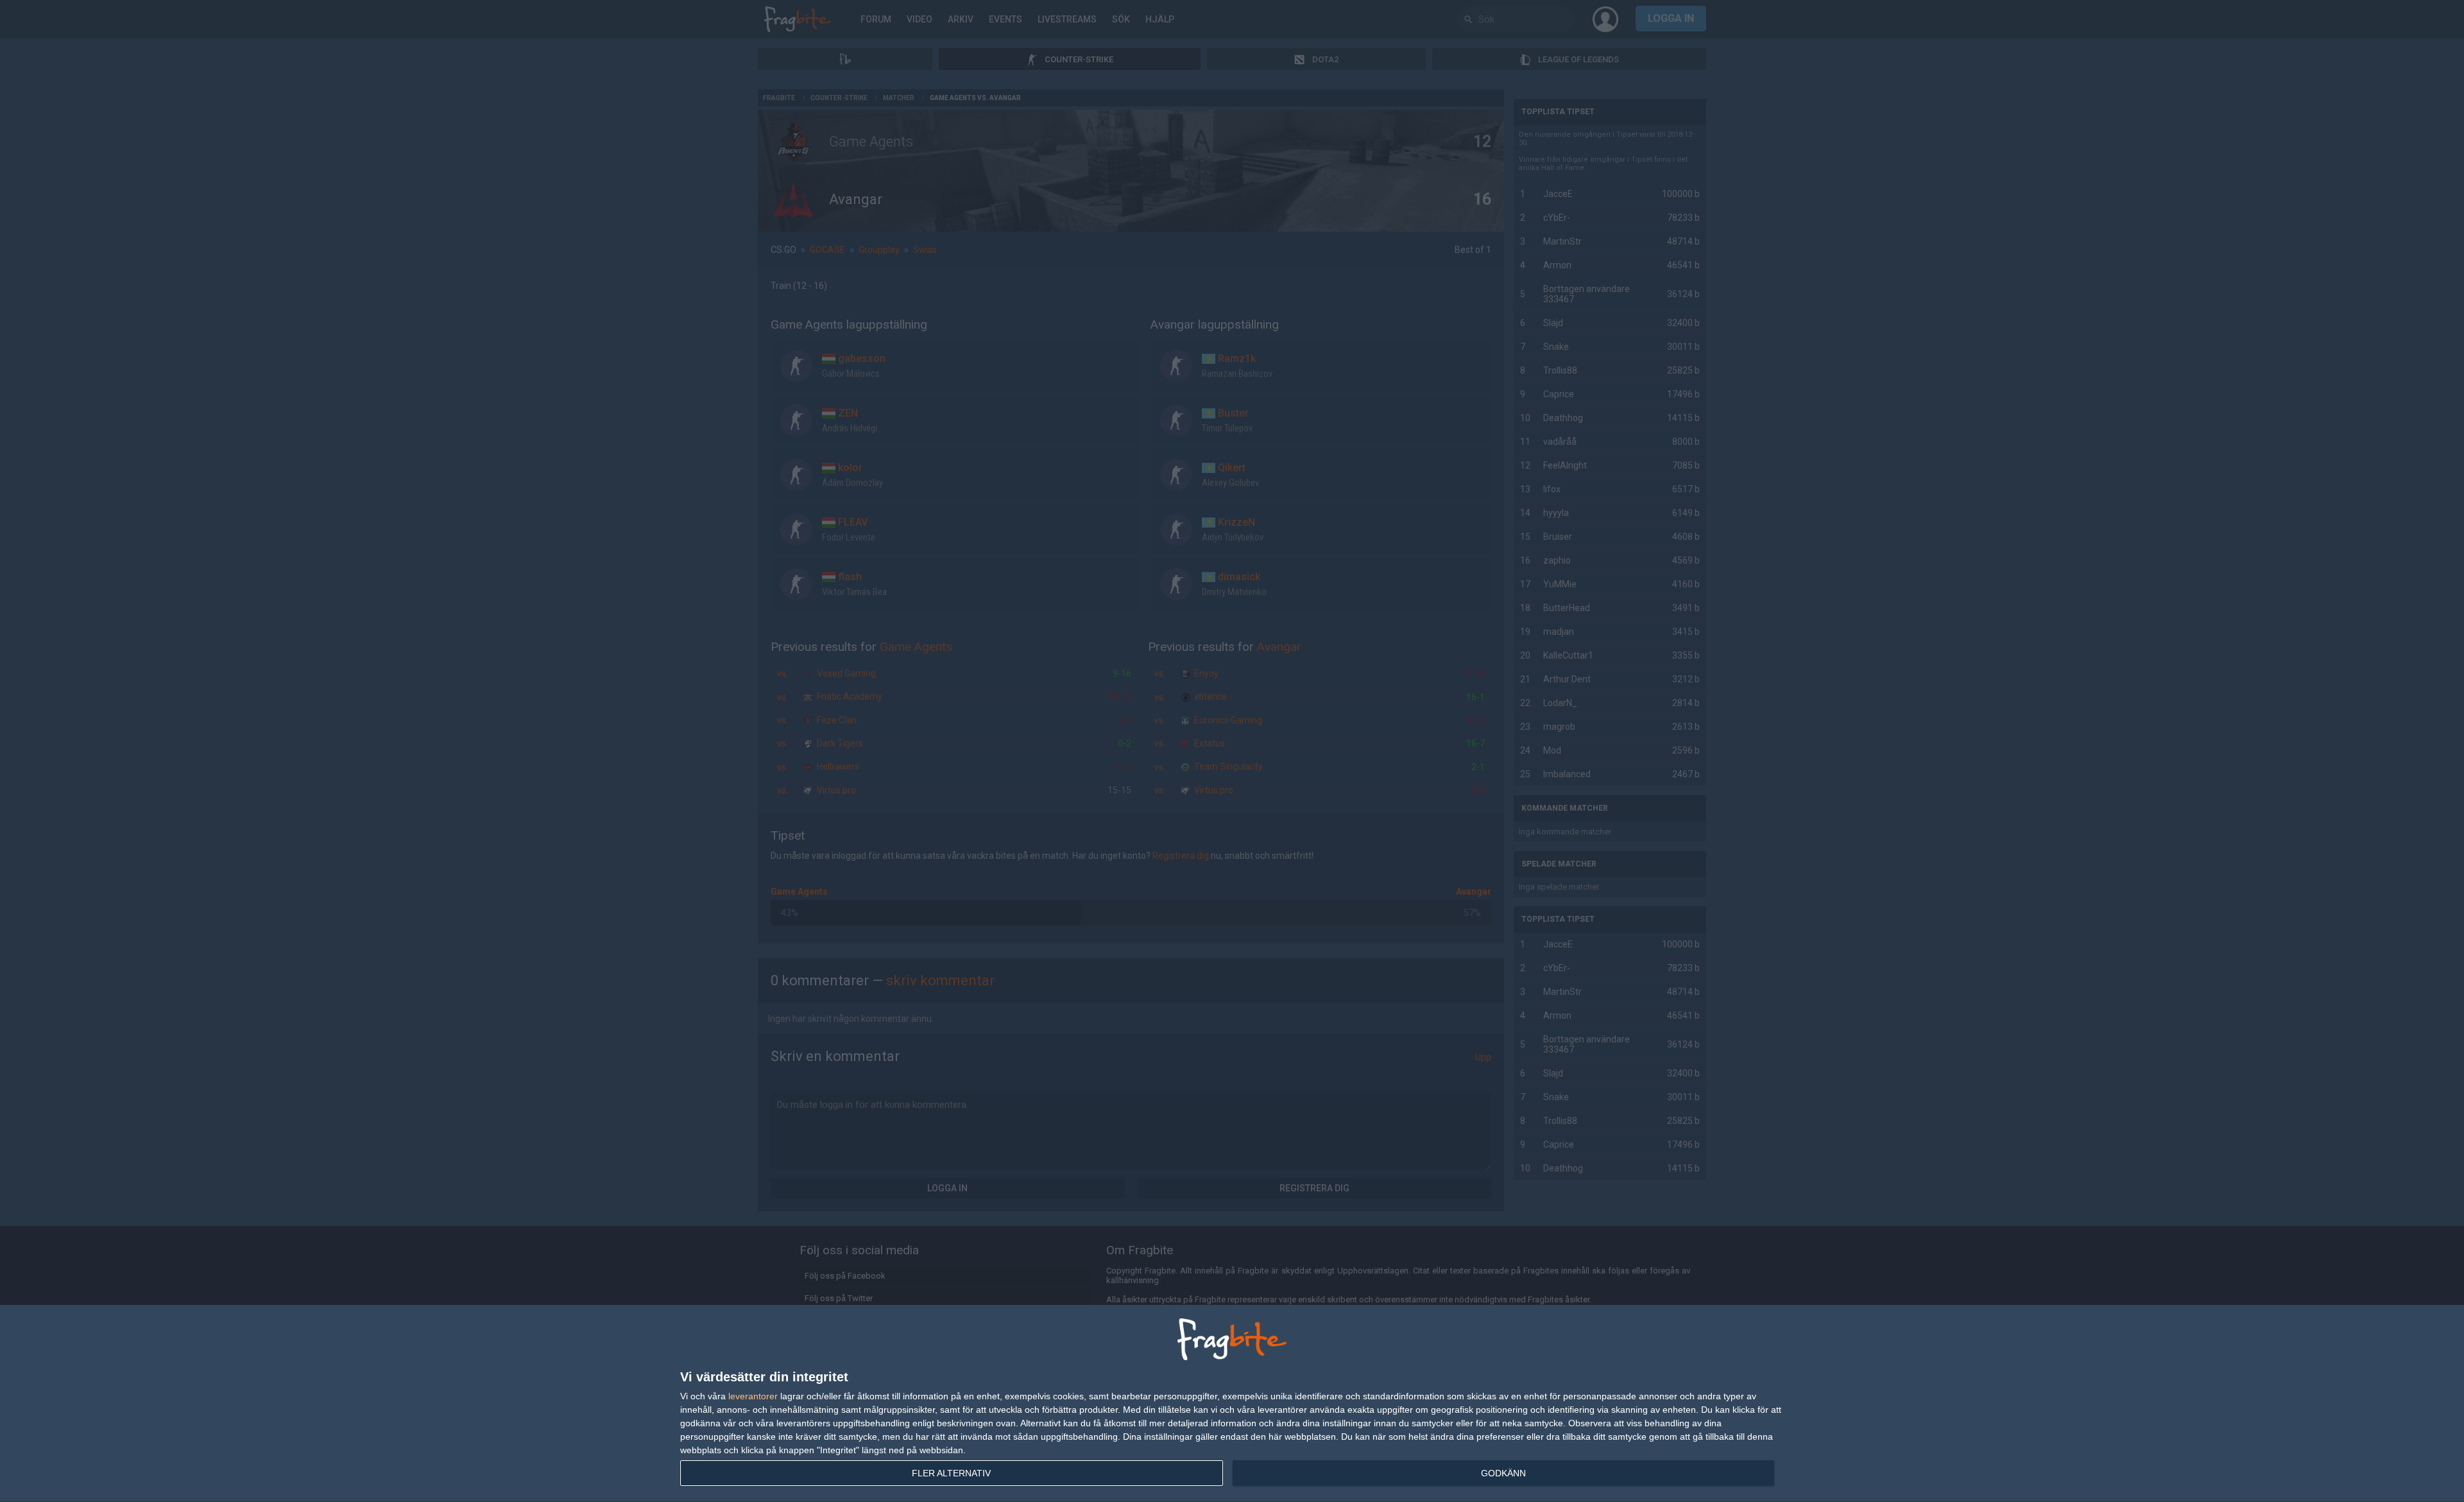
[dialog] (1232, 1404)
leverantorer (753, 1396)
